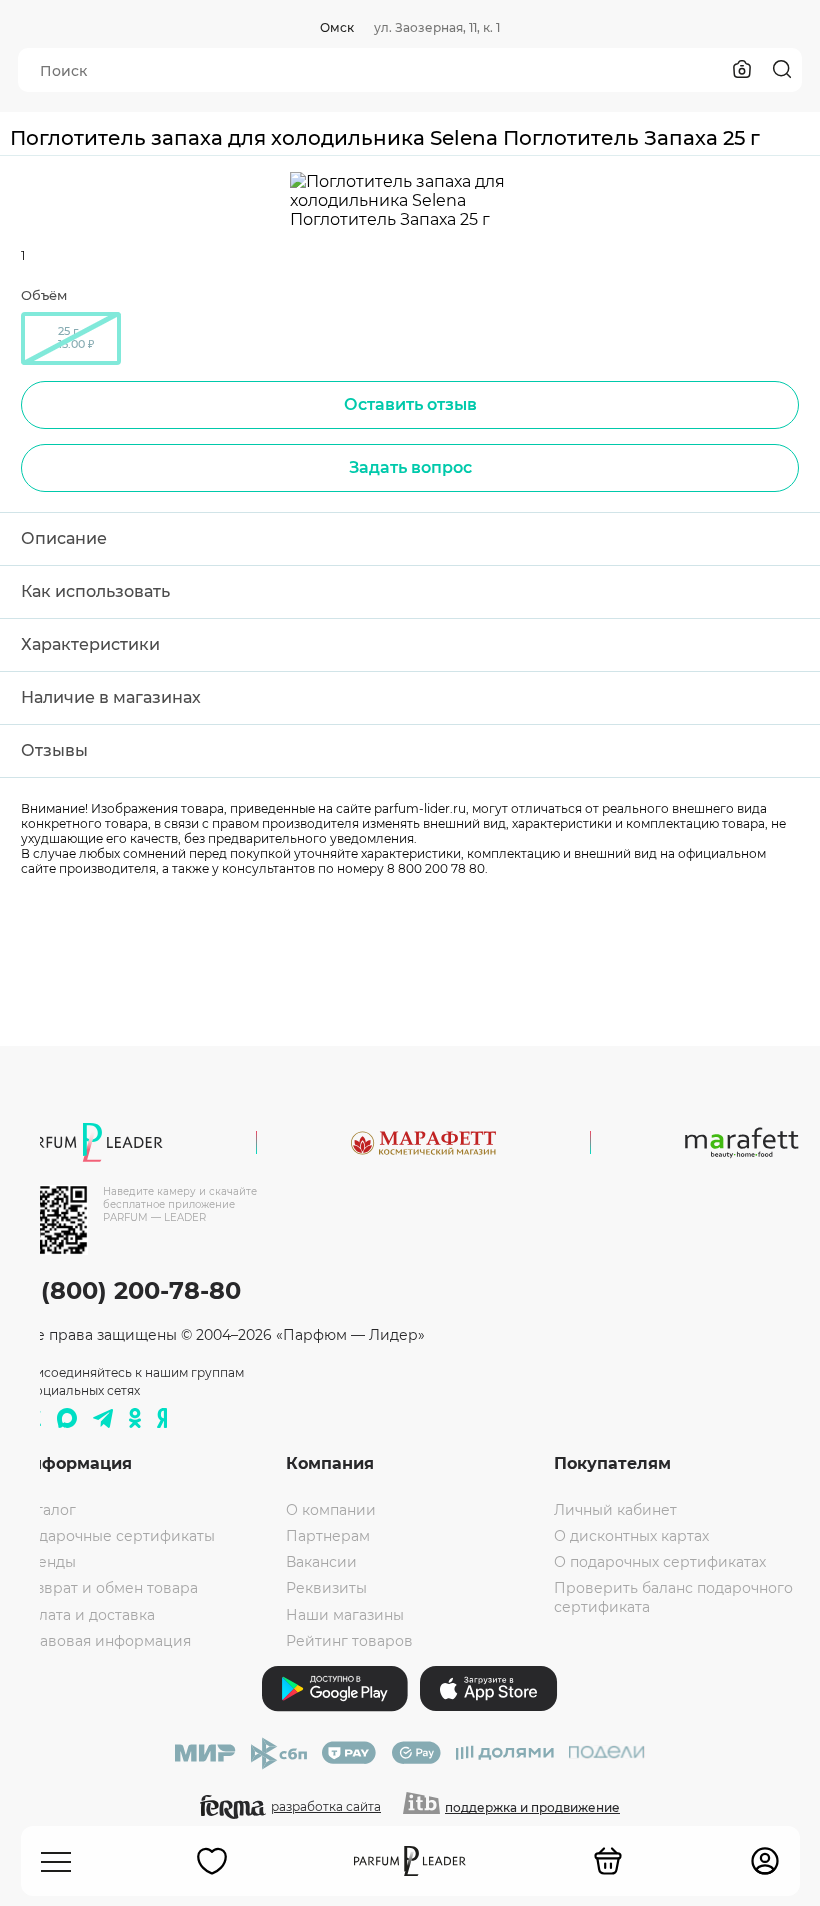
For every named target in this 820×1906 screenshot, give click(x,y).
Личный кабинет (615, 1510)
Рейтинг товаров (349, 1641)
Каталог (47, 1510)
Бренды (47, 1562)
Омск (337, 27)
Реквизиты (326, 1588)
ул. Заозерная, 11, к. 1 (437, 27)
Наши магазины (345, 1615)
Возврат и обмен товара (108, 1588)
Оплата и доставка (86, 1615)
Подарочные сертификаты (116, 1536)
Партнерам (328, 1536)
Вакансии (321, 1562)
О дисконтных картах (631, 1536)
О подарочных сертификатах (660, 1562)
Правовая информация (104, 1641)
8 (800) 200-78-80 (129, 1290)
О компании (331, 1510)
